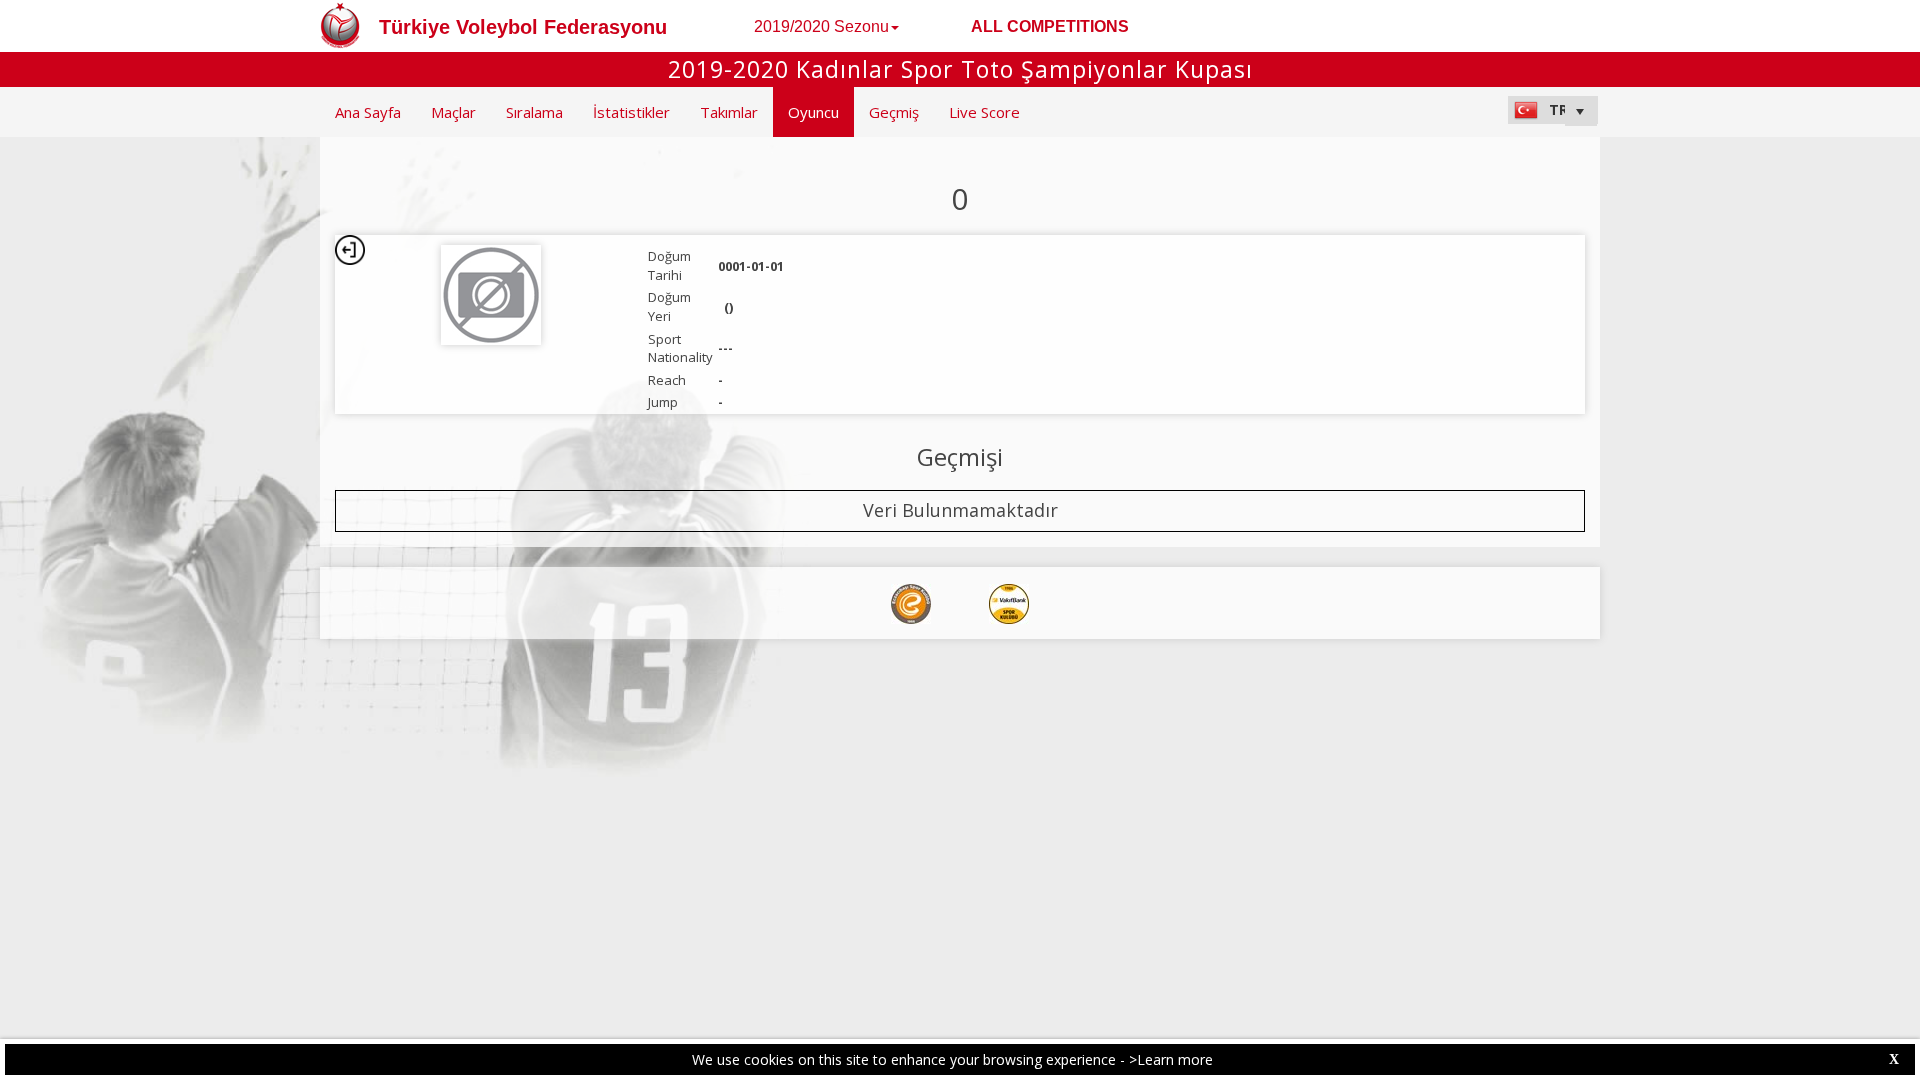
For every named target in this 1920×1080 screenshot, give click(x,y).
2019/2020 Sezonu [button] (821, 26)
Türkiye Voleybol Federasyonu (523, 27)
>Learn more (1171, 1059)
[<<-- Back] (350, 250)
